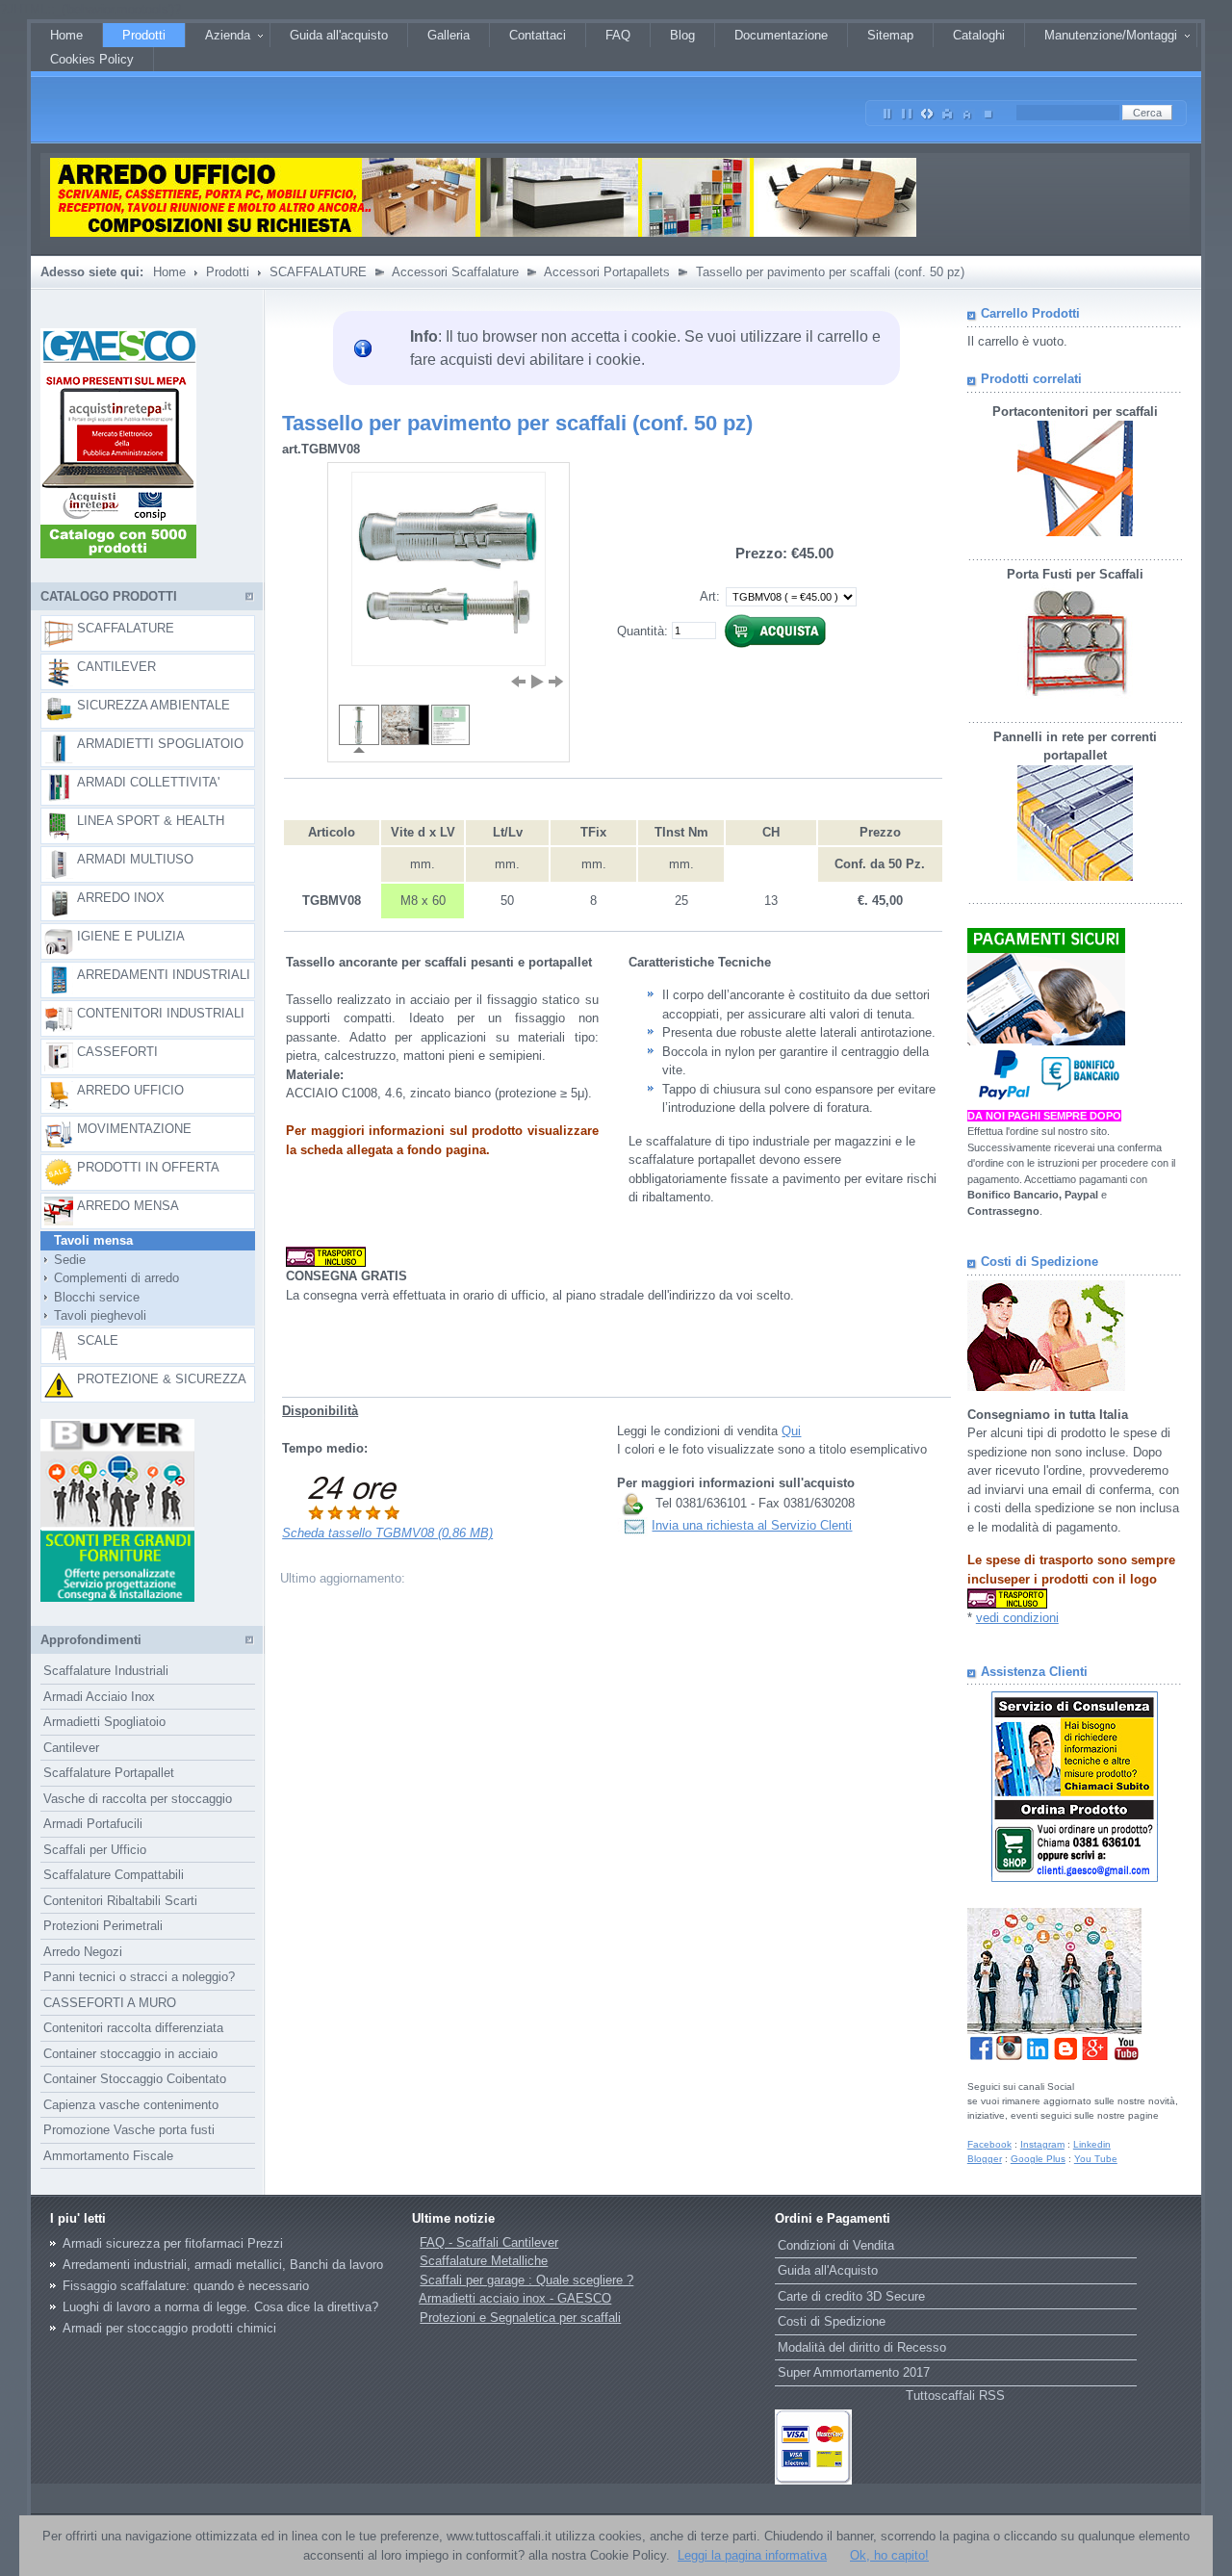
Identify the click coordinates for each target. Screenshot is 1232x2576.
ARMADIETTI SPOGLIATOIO (160, 744)
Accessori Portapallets (607, 272)
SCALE (98, 1340)
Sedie (64, 1260)
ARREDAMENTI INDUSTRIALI (164, 975)
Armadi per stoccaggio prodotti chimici (169, 2328)
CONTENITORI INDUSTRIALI (161, 1013)
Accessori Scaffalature (455, 272)
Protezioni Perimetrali (103, 1926)
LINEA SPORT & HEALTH (151, 821)
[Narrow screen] (887, 110)
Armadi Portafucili (93, 1824)
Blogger (985, 2159)
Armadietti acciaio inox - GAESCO (515, 2298)
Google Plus (1038, 2159)
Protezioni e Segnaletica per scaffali (520, 2318)
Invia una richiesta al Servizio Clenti (752, 1525)
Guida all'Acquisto (828, 2270)
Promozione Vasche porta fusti (129, 2130)
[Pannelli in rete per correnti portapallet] (1075, 876)
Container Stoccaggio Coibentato (135, 2079)
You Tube (1096, 2159)
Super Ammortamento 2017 (854, 2372)
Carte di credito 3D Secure (851, 2296)
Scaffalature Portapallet (109, 1773)
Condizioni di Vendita (836, 2245)
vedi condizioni (1017, 1618)
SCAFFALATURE (318, 272)
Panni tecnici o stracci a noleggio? (139, 1977)
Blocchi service (91, 1297)
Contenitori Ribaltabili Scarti (120, 1901)
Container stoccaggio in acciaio (130, 2054)
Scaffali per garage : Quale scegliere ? (526, 2280)
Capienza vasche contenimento (131, 2105)
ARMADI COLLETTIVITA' (148, 782)
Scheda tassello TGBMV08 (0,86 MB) (387, 1533)
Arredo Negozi (83, 1952)
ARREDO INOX (121, 898)
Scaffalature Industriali (106, 1671)
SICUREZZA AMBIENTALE (154, 705)
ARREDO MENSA (128, 1206)
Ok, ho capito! (889, 2555)
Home (169, 272)
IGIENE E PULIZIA (131, 936)
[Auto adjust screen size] (928, 110)
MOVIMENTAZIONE (134, 1129)
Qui (791, 1431)
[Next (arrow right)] (556, 682)
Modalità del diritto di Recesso (862, 2347)
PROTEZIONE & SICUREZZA (162, 1379)
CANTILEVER (116, 667)
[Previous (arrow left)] (518, 682)
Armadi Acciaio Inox (99, 1697)
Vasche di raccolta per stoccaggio (138, 1799)
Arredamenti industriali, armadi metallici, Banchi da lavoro (223, 2265)
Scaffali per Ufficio (95, 1850)
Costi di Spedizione (832, 2321)
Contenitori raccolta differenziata (133, 2028)
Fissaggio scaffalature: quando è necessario (186, 2286)
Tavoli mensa (88, 1240)
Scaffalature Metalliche (484, 2261)
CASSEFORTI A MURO (110, 2003)
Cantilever (71, 1748)
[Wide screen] (908, 110)
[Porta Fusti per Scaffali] (1075, 695)
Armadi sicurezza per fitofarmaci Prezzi (173, 2243)
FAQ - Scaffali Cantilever (489, 2242)
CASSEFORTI (117, 1052)
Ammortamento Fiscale (108, 2156)
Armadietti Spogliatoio (104, 1722)
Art (708, 596)
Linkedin (1092, 2144)
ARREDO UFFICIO (130, 1090)
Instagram (1042, 2144)
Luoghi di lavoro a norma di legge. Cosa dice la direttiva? (220, 2307)
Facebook (989, 2144)
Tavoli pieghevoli (94, 1315)
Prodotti (228, 272)
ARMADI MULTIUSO (135, 859)
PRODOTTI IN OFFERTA (148, 1167)
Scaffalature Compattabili (114, 1875)
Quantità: (642, 630)
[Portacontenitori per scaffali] (1075, 532)
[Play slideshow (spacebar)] (537, 682)
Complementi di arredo (111, 1278)
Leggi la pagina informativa (752, 2555)
